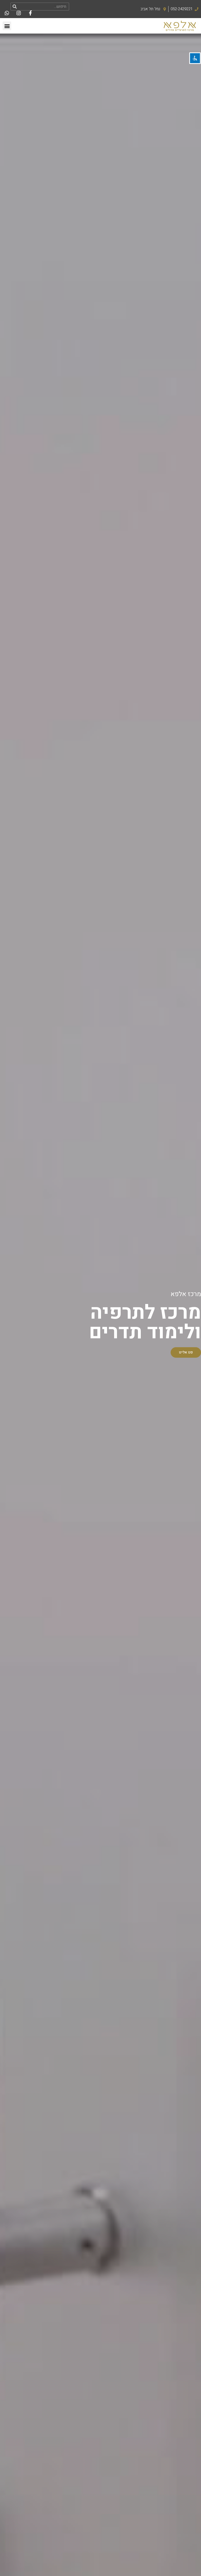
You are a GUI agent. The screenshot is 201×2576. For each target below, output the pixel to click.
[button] (7, 26)
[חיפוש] (15, 7)
